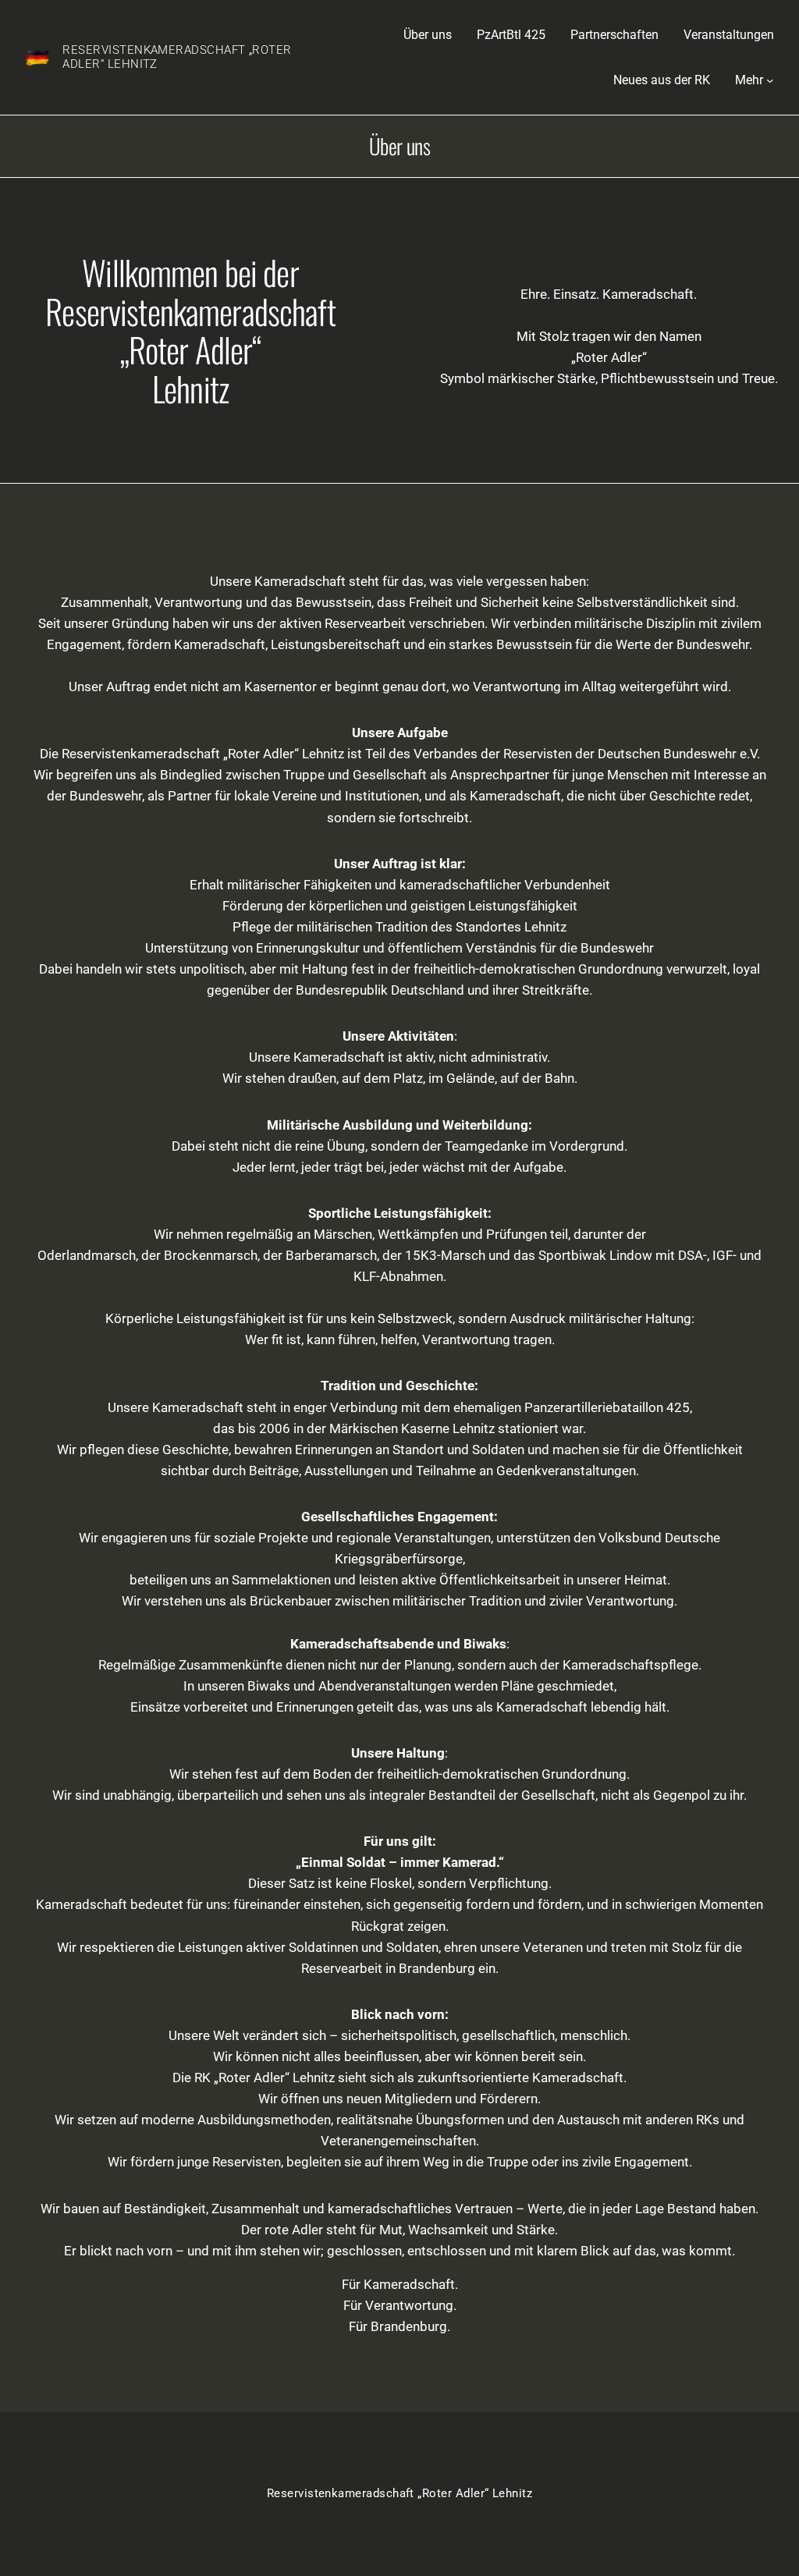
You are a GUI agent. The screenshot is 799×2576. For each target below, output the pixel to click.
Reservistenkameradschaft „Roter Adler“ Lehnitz (177, 57)
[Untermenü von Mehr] (770, 80)
